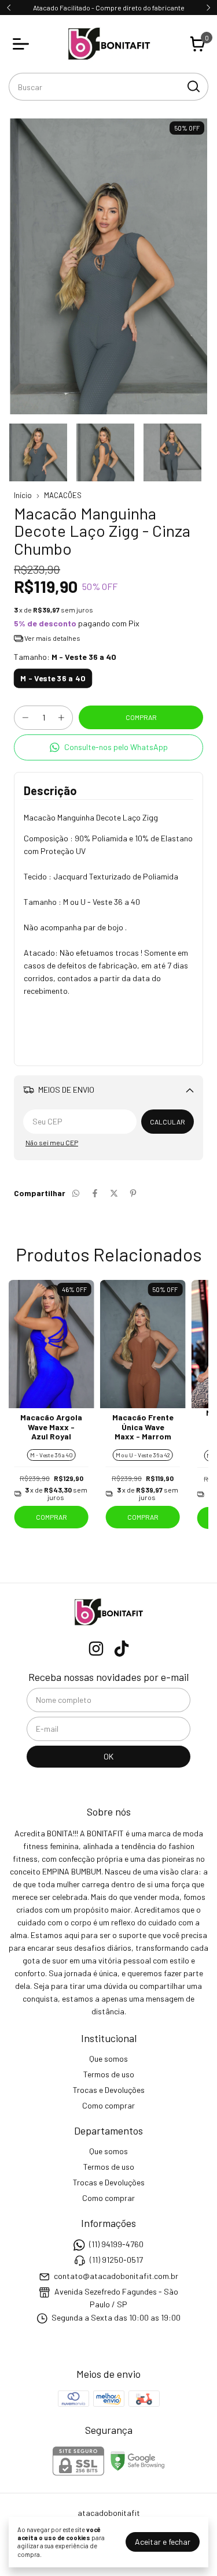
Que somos (108, 2059)
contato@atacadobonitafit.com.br (116, 2276)
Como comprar (108, 2105)
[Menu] (23, 44)
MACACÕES (63, 495)
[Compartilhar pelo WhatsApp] (76, 1193)
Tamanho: (65, 657)
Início (23, 495)
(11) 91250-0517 (116, 2260)
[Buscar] (193, 86)
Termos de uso (109, 2074)
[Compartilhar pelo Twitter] (114, 1193)
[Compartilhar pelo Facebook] (95, 1193)
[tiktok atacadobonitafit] (122, 1649)
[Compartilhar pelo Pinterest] (133, 1193)
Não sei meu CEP (52, 1142)
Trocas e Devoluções (109, 2090)
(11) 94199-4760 (116, 2244)
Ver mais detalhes (52, 638)
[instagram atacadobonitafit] (96, 1649)
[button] (108, 747)
